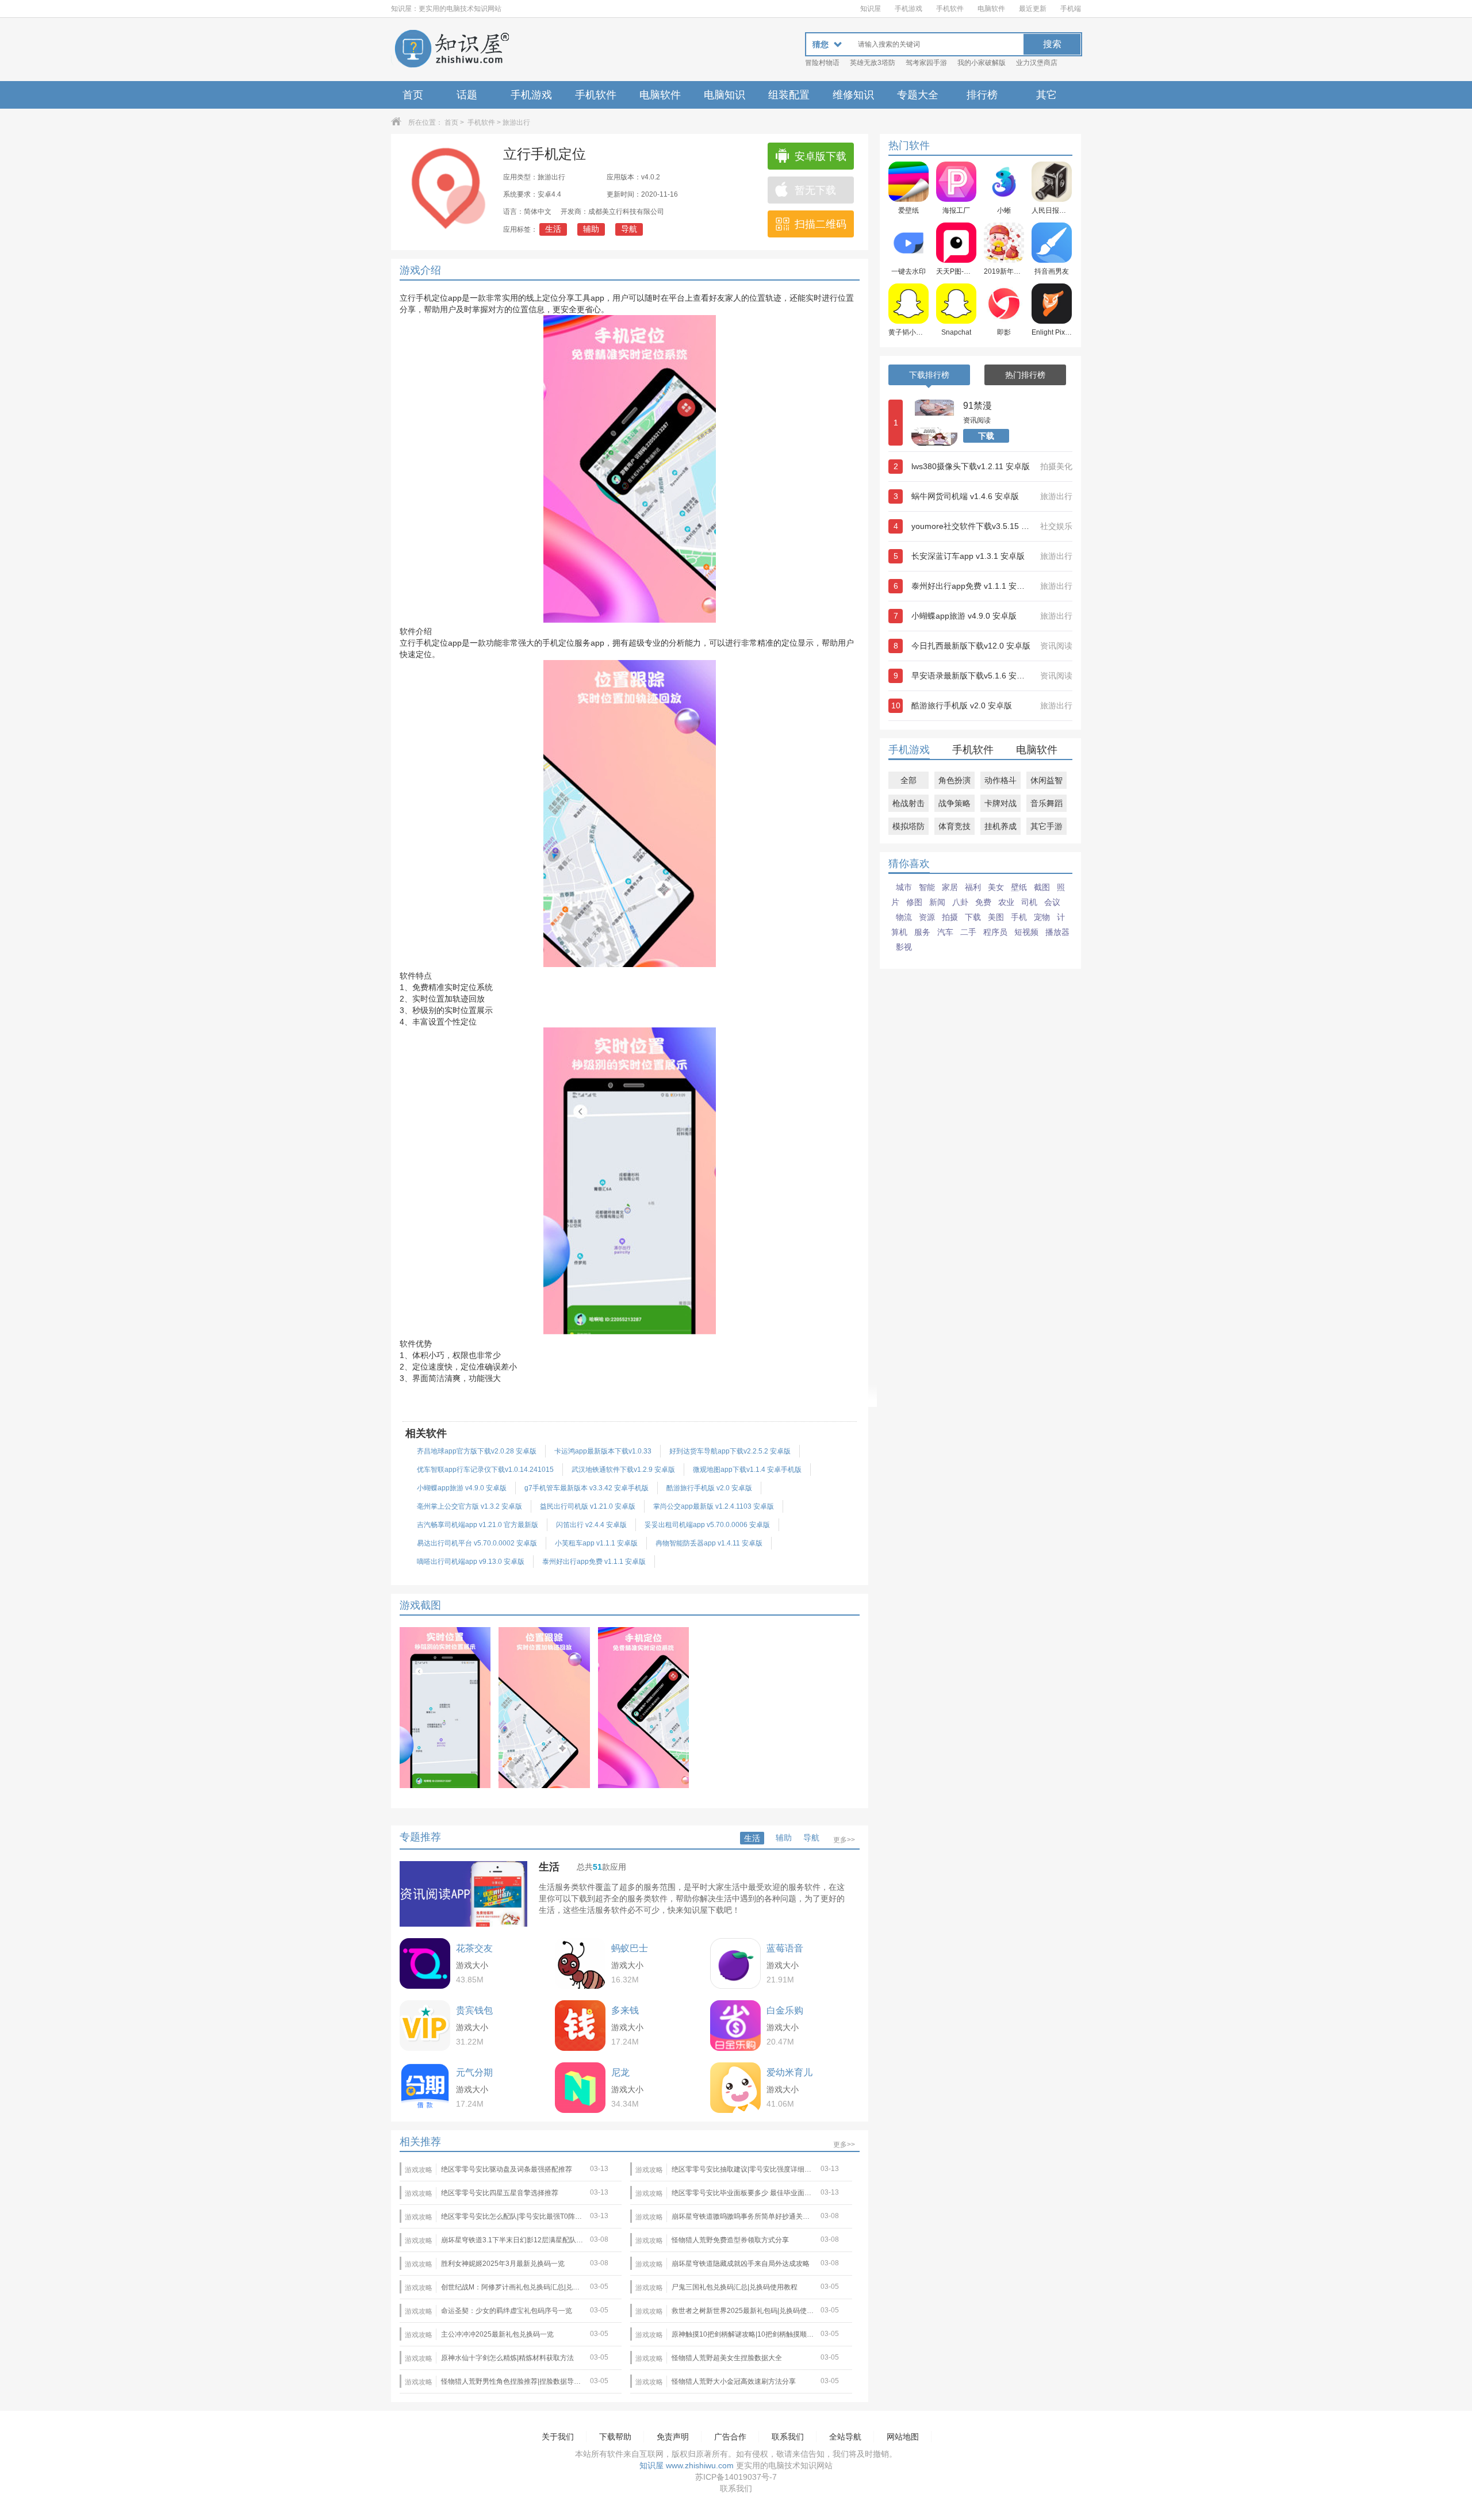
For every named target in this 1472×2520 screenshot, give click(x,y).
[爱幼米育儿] (735, 2088)
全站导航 (845, 2437)
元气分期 (474, 2072)
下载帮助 (615, 2437)
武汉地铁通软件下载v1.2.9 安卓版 (623, 1470)
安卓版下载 (821, 156)
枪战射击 (908, 803)
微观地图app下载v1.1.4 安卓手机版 (747, 1470)
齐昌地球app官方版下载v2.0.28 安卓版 (477, 1451)
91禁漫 (977, 406)
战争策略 (954, 803)
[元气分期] (425, 2088)
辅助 (591, 229)
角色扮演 (954, 780)
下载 (986, 436)
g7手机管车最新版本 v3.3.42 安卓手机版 (586, 1488)
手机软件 (950, 9)
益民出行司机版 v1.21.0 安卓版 (588, 1506)
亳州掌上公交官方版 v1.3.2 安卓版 (469, 1506)
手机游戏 (908, 9)
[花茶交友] (425, 1963)
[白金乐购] (735, 2026)
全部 (908, 780)
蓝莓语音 (785, 1948)
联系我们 (788, 2437)
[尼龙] (580, 2088)
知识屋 (871, 9)
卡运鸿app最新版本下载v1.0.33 (603, 1451)
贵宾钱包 (474, 2010)
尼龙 (620, 2072)
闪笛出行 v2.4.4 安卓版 (591, 1525)
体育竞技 (954, 826)
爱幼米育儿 (789, 2072)
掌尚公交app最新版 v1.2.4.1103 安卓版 (714, 1506)
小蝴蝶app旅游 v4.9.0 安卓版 (462, 1488)
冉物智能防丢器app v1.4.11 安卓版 (709, 1543)
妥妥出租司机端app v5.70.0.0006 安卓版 (707, 1525)
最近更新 (1033, 9)
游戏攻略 (419, 2170)
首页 (413, 95)
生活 (553, 229)
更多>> (844, 1840)
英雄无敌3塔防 (873, 63)
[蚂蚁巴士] (580, 1963)
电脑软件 (991, 9)
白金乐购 (785, 2010)
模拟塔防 (908, 826)
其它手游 (1046, 826)
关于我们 (558, 2437)
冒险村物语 (822, 63)
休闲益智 (1046, 780)
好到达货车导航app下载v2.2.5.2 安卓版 (730, 1451)
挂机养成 (1000, 826)
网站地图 (903, 2437)
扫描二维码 (821, 224)
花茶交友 (474, 1948)
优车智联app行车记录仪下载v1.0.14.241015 (485, 1470)
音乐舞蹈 (1046, 803)
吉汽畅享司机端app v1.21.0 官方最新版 (478, 1525)
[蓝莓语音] (735, 1963)
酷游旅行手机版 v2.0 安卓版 (709, 1488)
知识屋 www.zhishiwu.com (687, 2465)
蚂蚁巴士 (630, 1948)
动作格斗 (1000, 780)
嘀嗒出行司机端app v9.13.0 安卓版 (471, 1562)
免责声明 (673, 2437)
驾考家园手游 (926, 63)
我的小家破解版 (982, 63)
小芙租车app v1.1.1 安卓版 (596, 1543)
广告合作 (730, 2437)
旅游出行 (516, 122)
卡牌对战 (1000, 803)
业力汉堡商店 (1037, 63)
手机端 (1071, 9)
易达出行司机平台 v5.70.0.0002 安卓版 (477, 1543)
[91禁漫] (934, 423)
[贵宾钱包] (425, 2026)
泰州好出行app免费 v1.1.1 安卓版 (594, 1562)
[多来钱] (580, 2026)
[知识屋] (451, 49)
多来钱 (625, 2010)
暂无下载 (815, 190)
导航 (629, 229)
